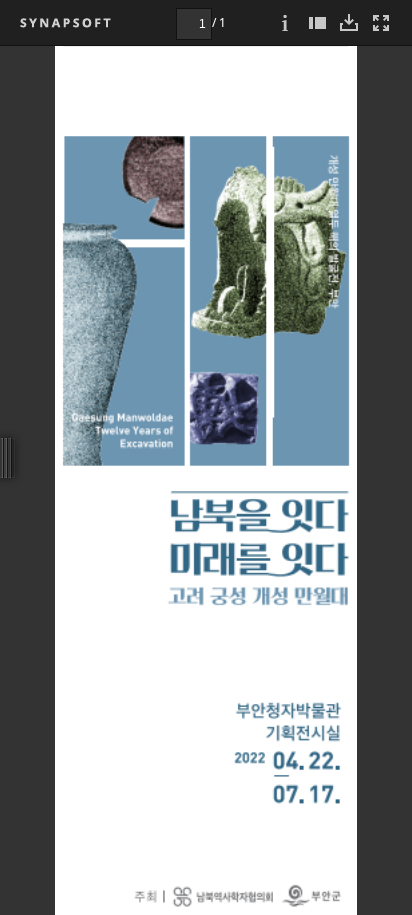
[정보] (285, 22)
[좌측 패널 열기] (317, 22)
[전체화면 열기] (381, 22)
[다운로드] (349, 22)
